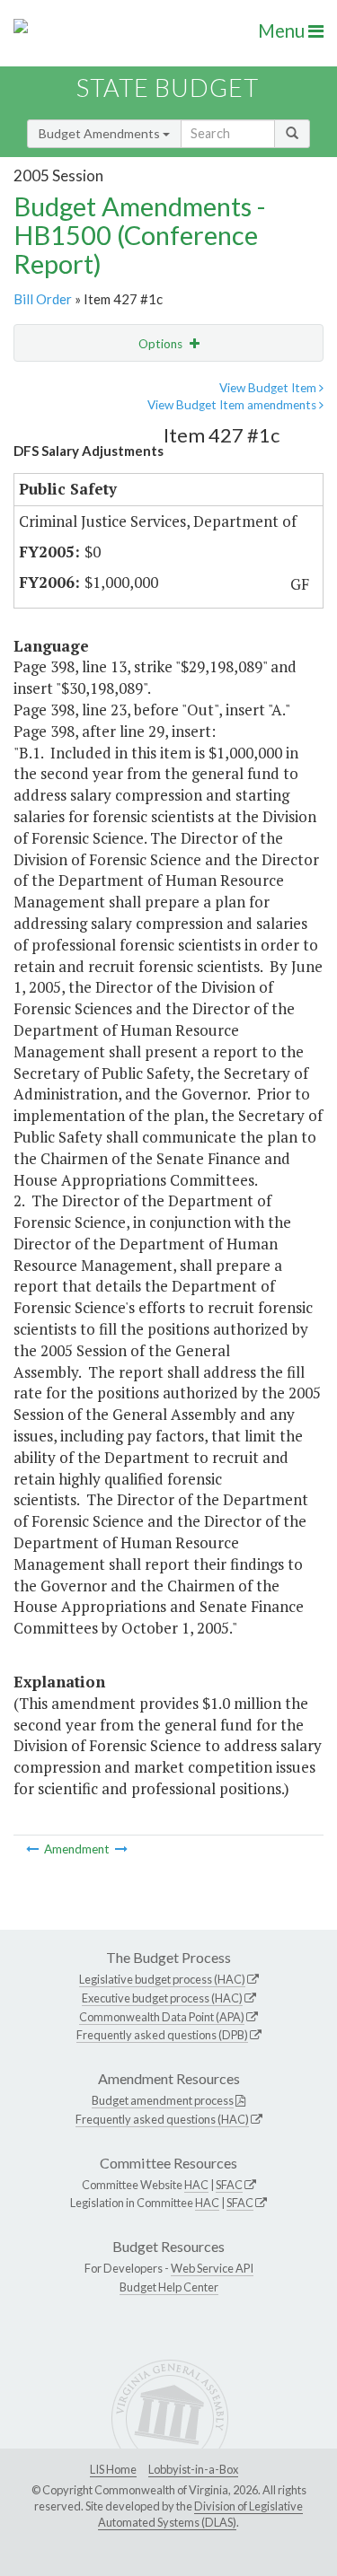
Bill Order (43, 299)
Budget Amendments (101, 133)
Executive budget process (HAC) (162, 1998)
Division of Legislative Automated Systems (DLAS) (200, 2514)
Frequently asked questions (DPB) (162, 2035)
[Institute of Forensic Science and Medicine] (121, 1849)
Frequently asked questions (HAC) (162, 2119)
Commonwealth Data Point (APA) (162, 2017)
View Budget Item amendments (233, 405)
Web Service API (212, 2268)
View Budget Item (269, 388)
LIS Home (113, 2469)
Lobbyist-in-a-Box (193, 2469)
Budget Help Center (169, 2287)
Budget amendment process (163, 2100)
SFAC (229, 2185)
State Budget (168, 88)
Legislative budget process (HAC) (162, 1979)
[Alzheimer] (34, 1849)
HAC (196, 2185)
